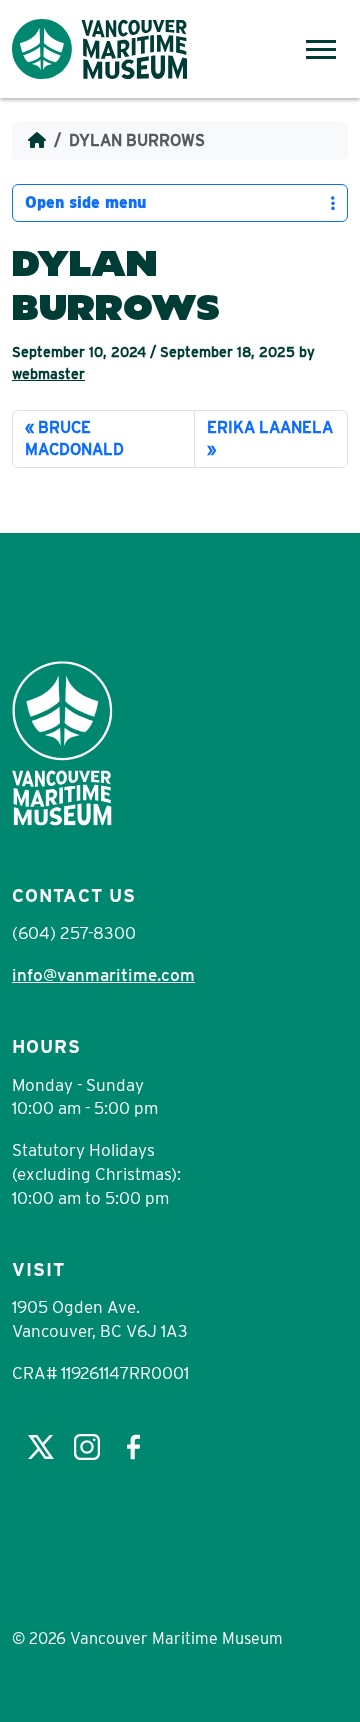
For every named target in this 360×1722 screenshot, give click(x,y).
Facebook (133, 1447)
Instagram (87, 1447)
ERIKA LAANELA (270, 427)
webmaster (48, 374)
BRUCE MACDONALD (74, 438)
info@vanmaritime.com (103, 975)
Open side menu (85, 202)
